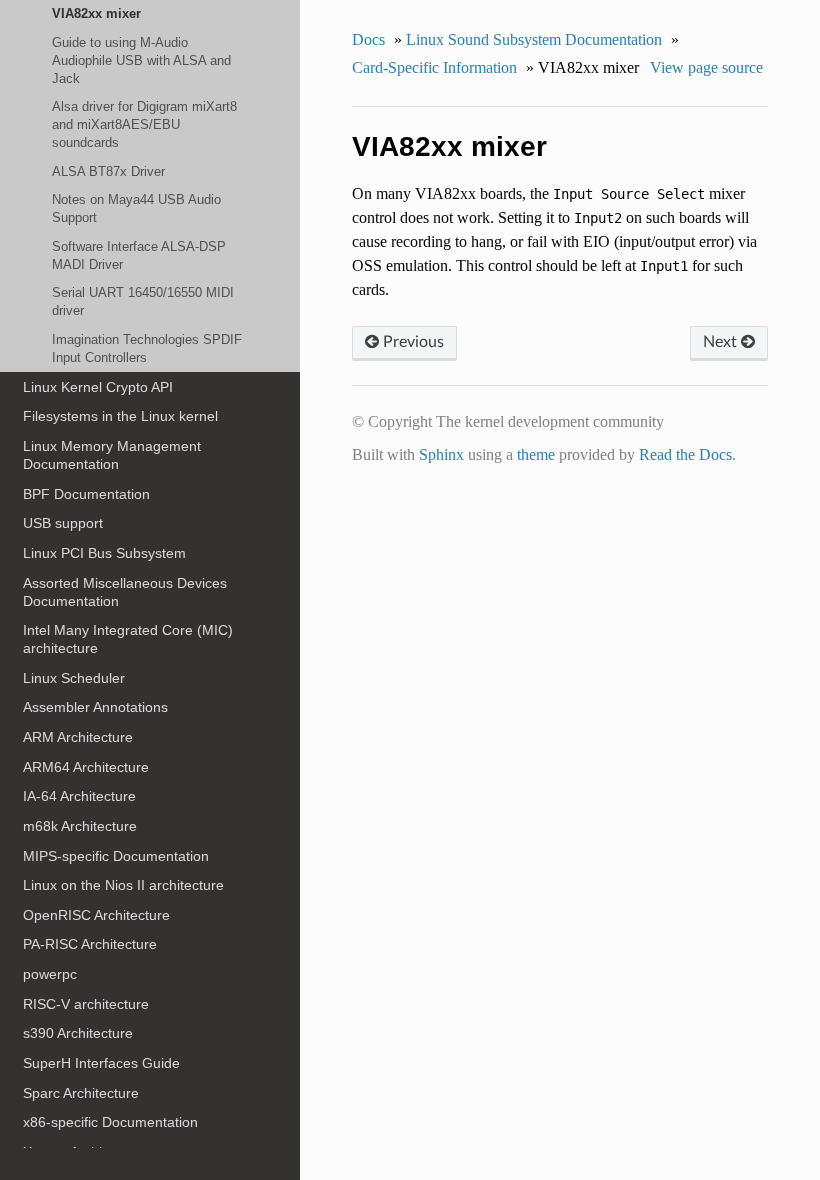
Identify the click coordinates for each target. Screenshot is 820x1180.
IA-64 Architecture (79, 796)
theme (536, 454)
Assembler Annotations (95, 707)
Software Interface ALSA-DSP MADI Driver (139, 255)
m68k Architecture (80, 826)
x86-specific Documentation (110, 1122)
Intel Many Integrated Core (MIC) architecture (128, 639)
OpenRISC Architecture (96, 915)
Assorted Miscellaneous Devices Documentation (125, 592)
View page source (706, 67)
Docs (368, 39)
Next (722, 342)
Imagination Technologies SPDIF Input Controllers (147, 348)
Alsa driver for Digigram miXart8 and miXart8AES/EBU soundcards (144, 124)
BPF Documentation (86, 494)
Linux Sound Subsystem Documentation (534, 39)
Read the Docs (685, 454)
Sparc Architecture (81, 1093)
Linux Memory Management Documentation (112, 455)
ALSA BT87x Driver (108, 171)
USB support (63, 523)
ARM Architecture (78, 737)
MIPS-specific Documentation (116, 856)
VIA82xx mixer (96, 13)
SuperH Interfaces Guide (101, 1063)
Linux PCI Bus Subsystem (104, 553)
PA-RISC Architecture (90, 944)
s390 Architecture (78, 1033)
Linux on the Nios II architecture (123, 885)
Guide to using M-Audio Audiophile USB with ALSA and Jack (141, 60)
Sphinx (441, 454)
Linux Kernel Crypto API (98, 387)
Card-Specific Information (434, 67)
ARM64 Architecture (86, 767)
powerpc (50, 974)
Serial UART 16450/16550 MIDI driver (143, 301)
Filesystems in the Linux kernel (120, 416)
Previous (411, 342)
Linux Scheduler (74, 678)
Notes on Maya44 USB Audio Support (136, 208)
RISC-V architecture (86, 1004)
